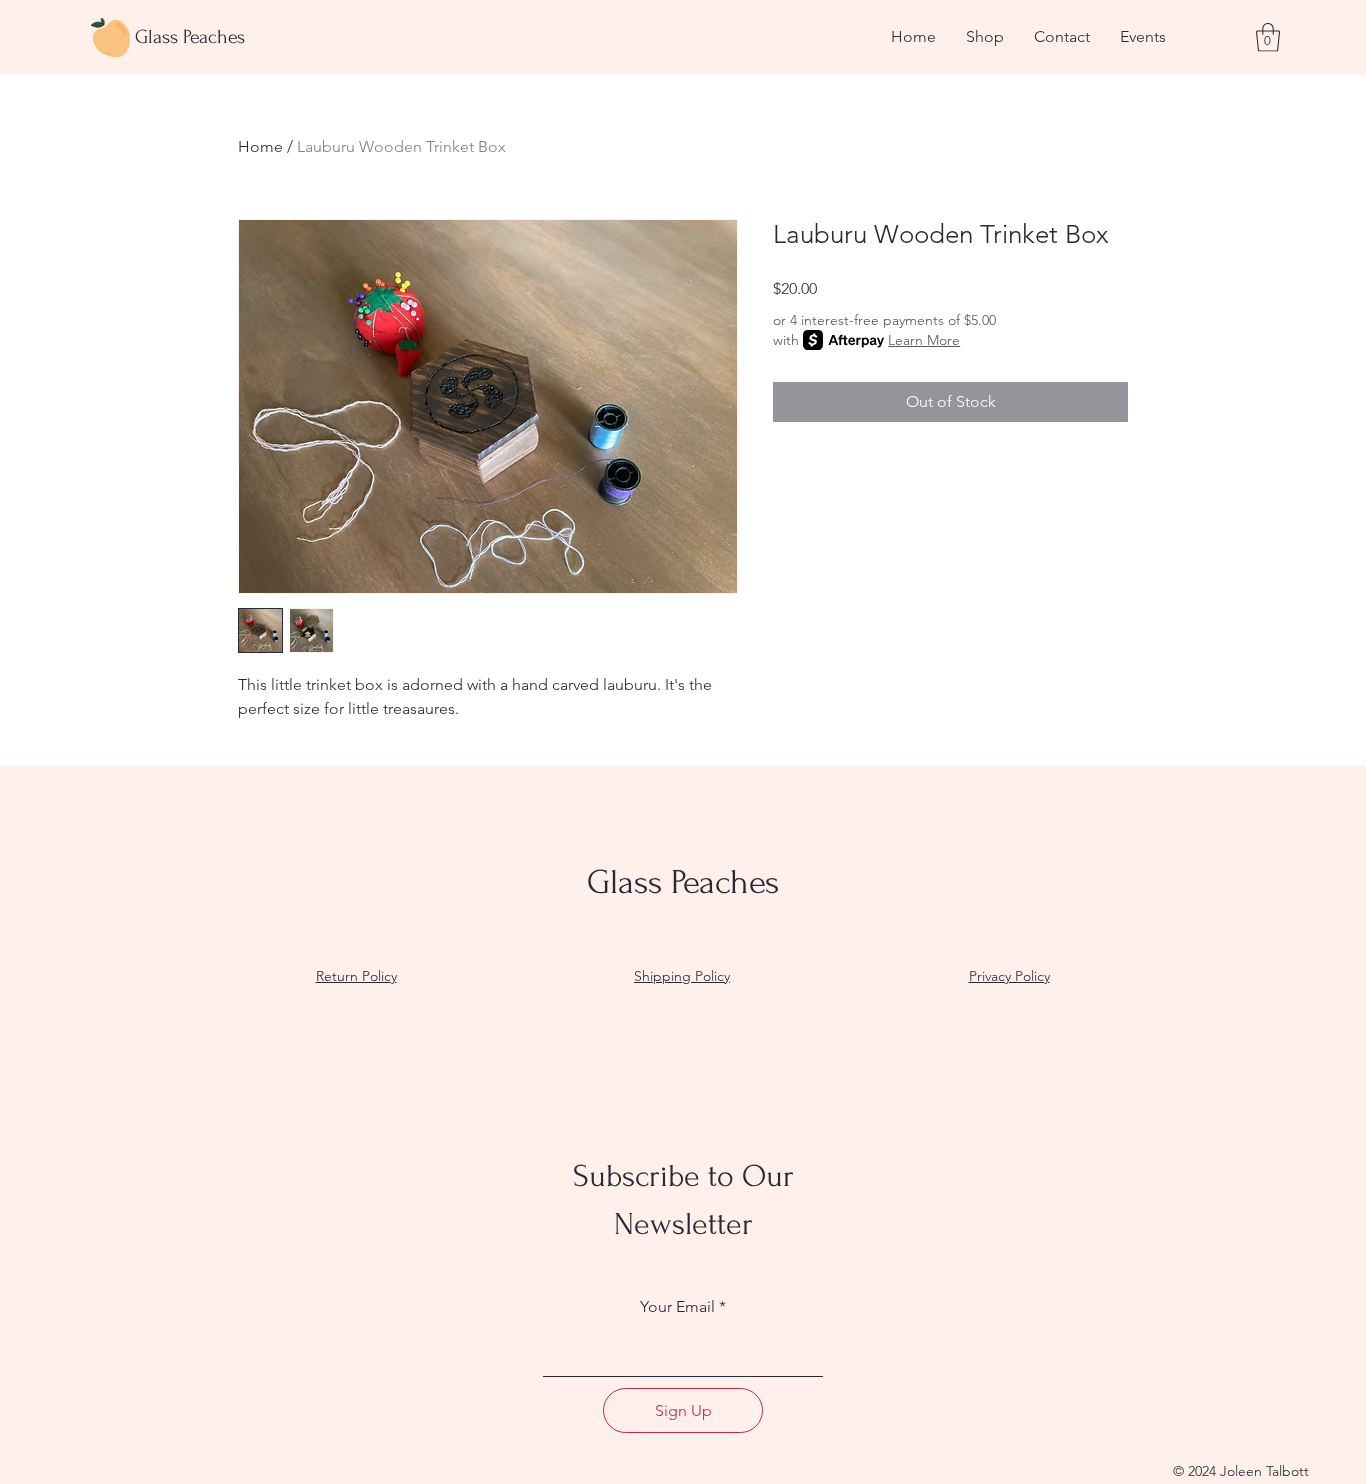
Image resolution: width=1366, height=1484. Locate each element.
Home (260, 146)
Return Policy (356, 976)
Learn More (924, 340)
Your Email (677, 1307)
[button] (1268, 37)
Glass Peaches (190, 37)
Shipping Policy (682, 976)
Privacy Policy (1009, 976)
